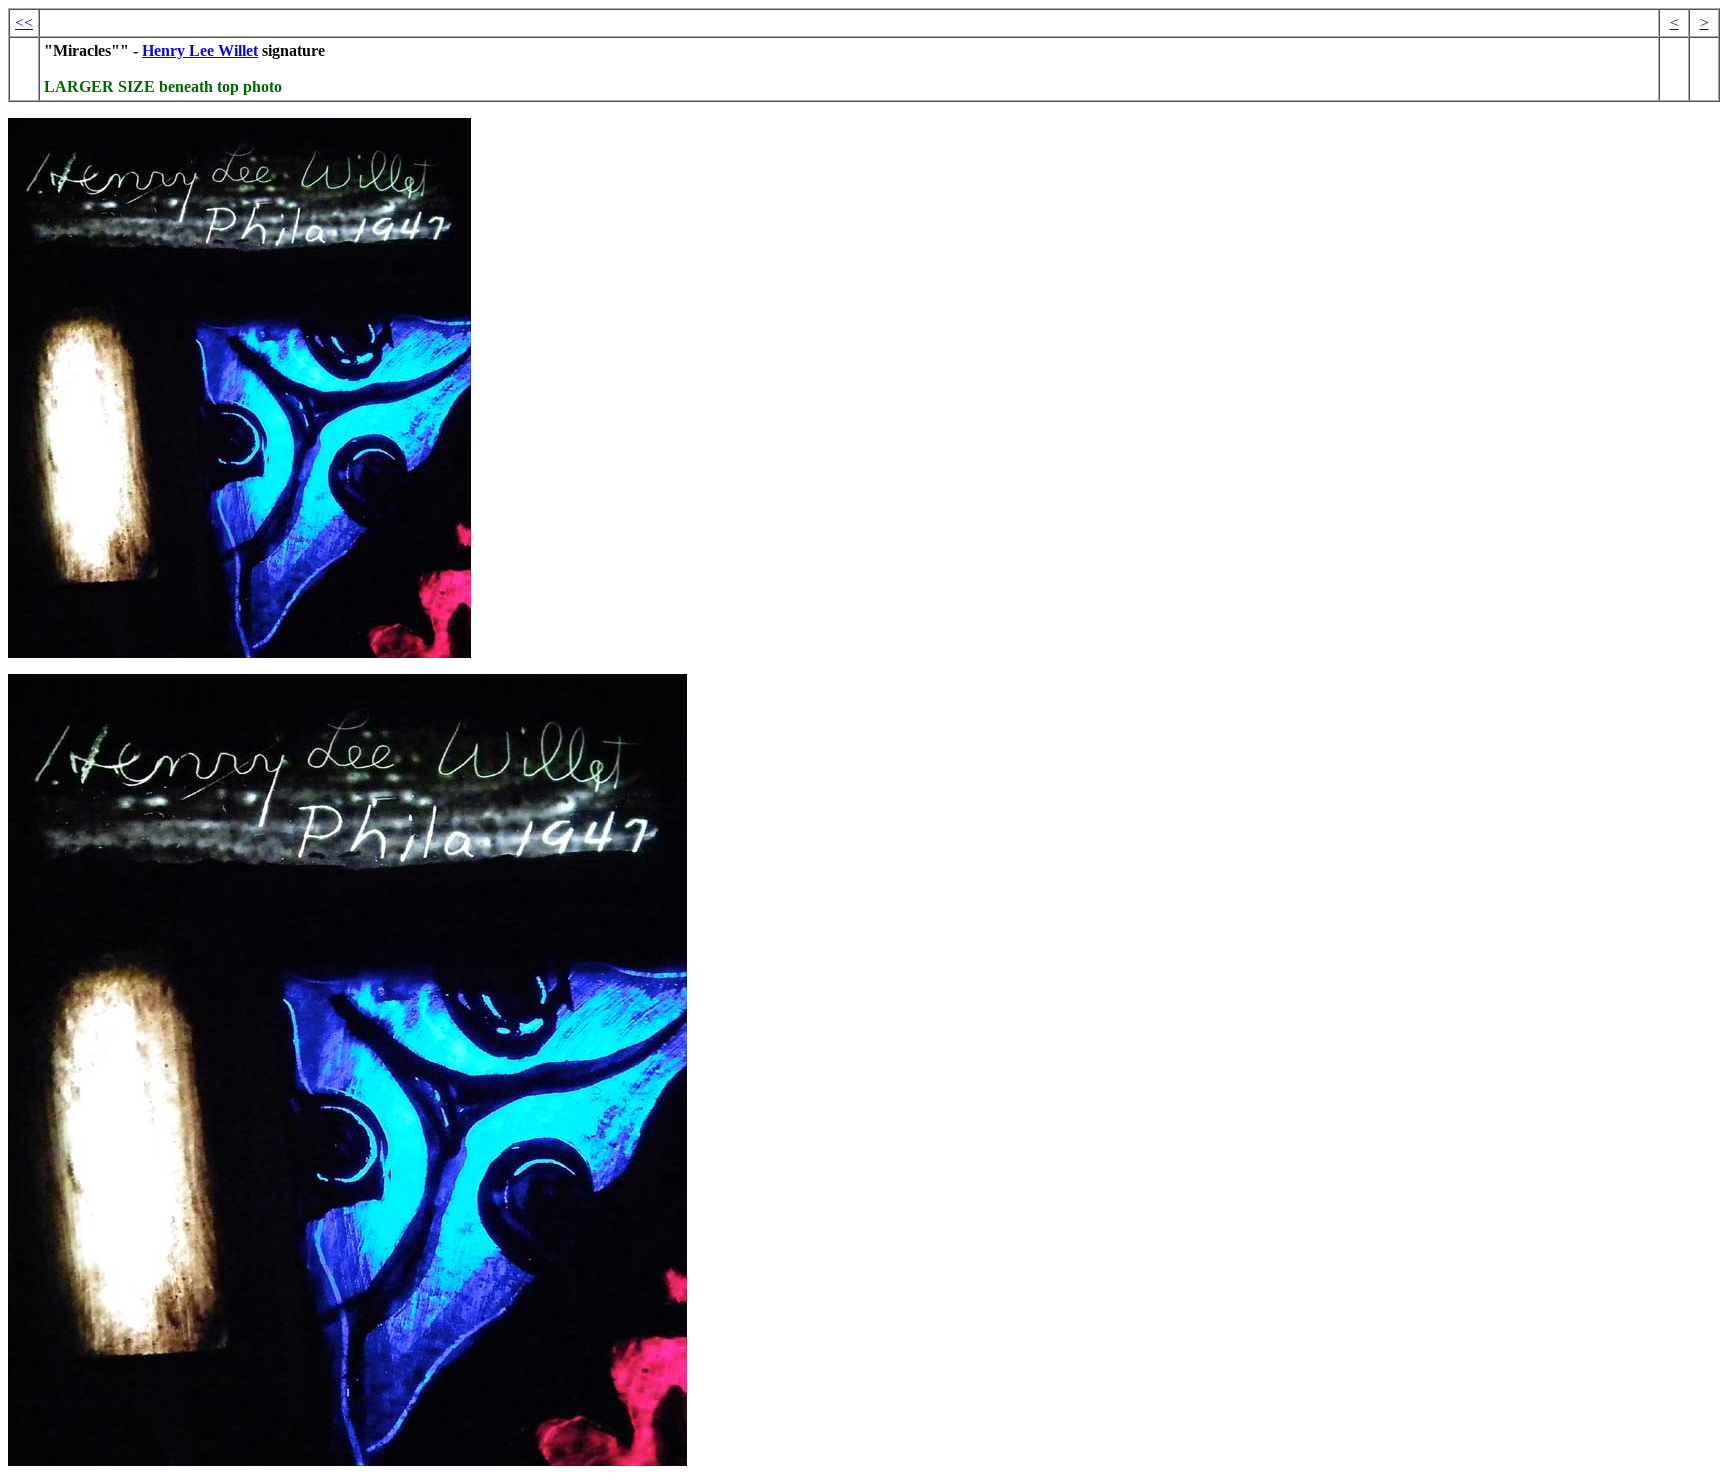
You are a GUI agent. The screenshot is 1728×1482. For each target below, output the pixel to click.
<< (24, 22)
